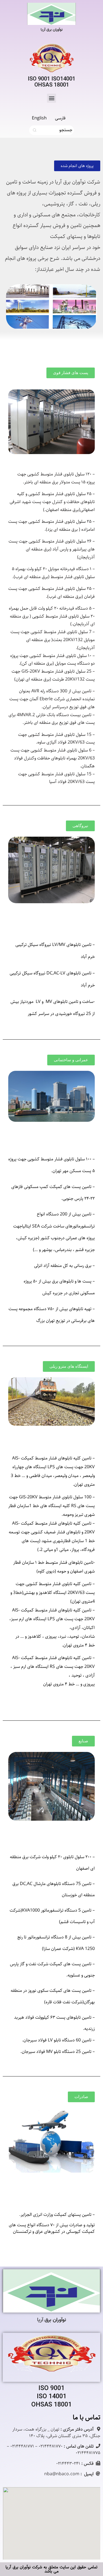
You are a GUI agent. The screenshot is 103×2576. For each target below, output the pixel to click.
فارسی (60, 118)
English (39, 118)
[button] (51, 98)
